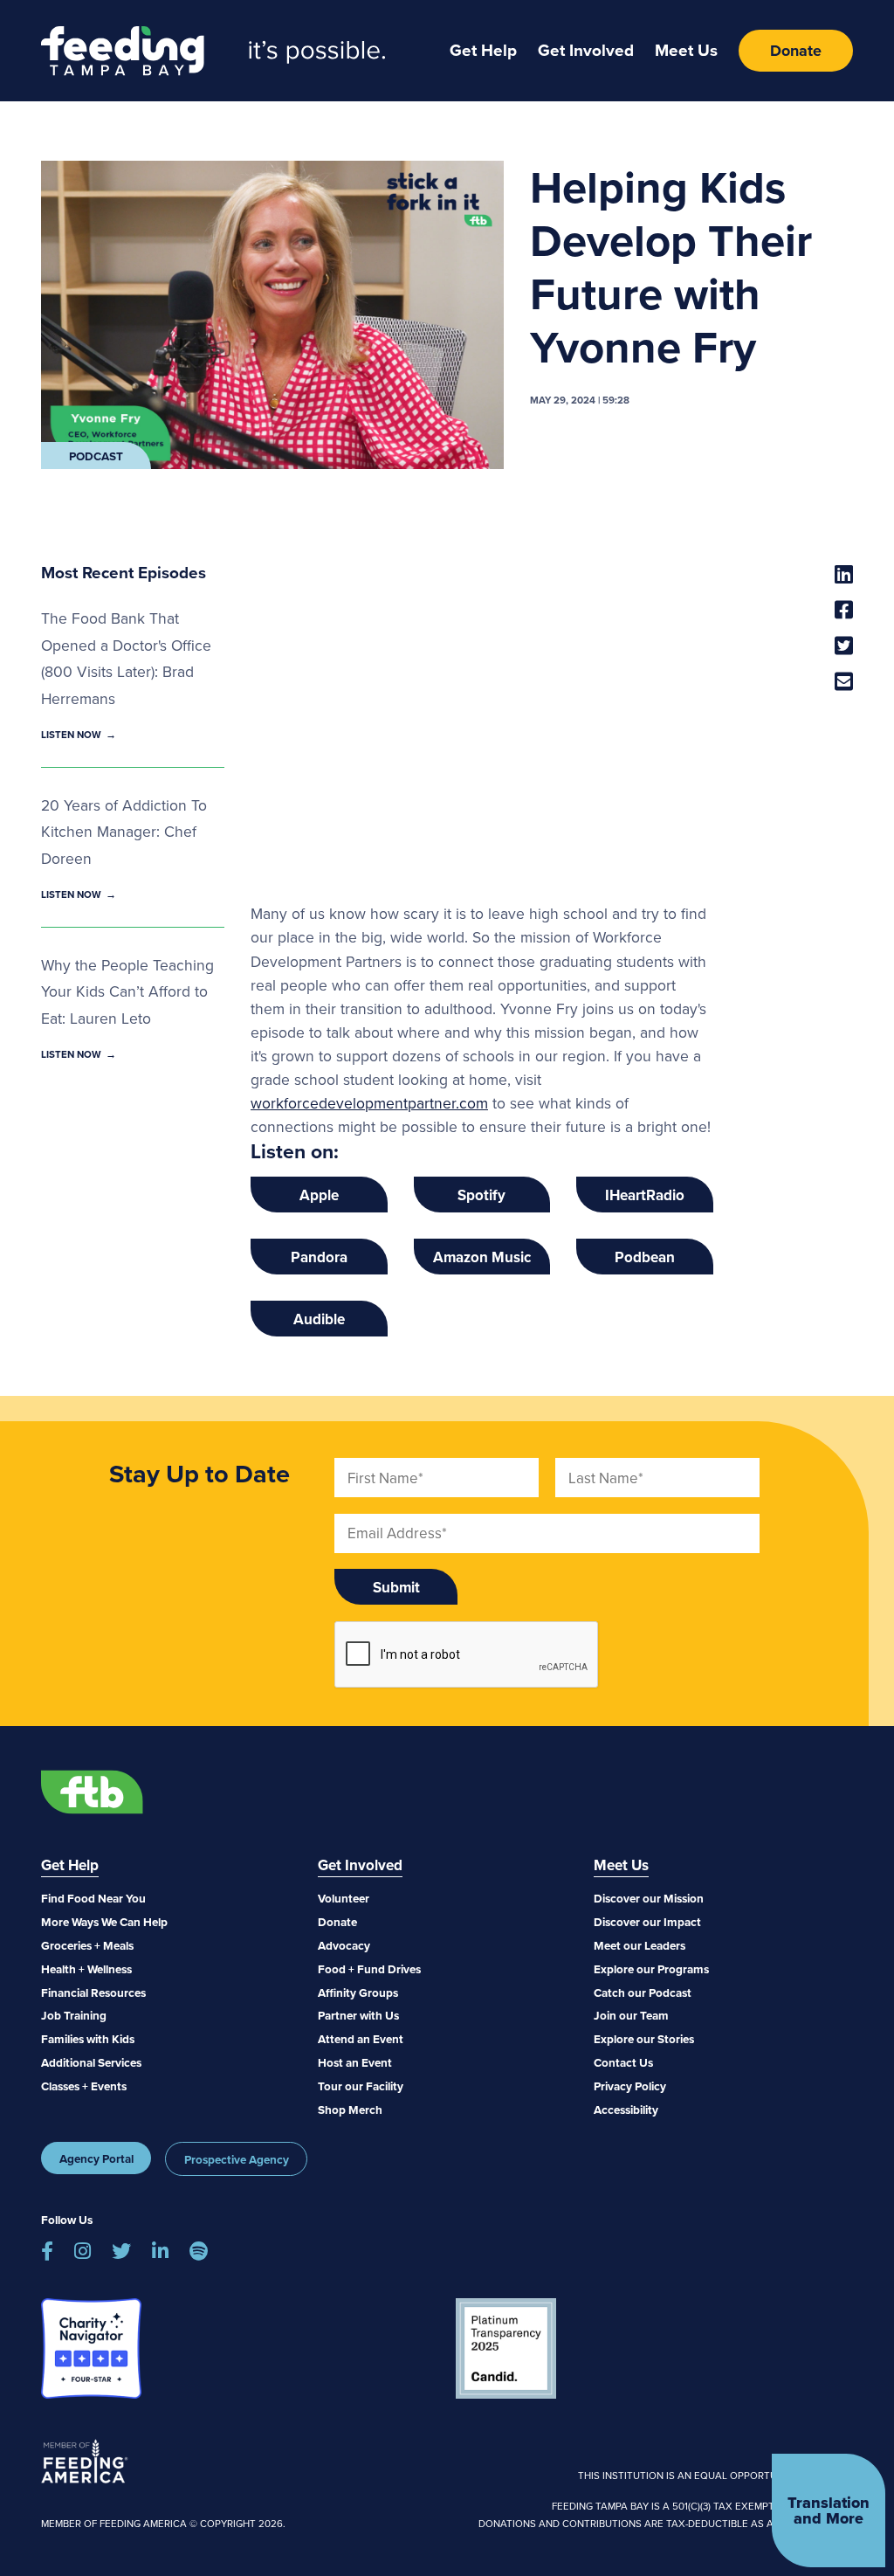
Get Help (483, 50)
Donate (796, 51)
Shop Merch (350, 2110)
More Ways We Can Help (104, 1922)
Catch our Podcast (643, 1992)
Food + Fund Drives (369, 1969)
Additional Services (91, 2062)
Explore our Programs (651, 1969)
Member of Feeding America (85, 2461)
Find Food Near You (93, 1898)
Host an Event (355, 2062)
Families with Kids (88, 2039)
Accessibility (626, 2110)
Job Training (74, 2015)
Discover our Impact (647, 1922)
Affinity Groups (358, 1992)
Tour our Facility (361, 2086)
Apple (319, 1195)
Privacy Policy (630, 2086)
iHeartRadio (645, 1195)
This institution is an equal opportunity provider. (715, 2476)
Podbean (645, 1257)
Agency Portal (96, 2158)
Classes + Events (84, 2086)
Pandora (319, 1257)
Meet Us (686, 50)
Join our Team (631, 2015)
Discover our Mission (649, 1898)
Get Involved (586, 50)
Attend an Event (361, 2039)
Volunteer (344, 1898)
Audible (319, 1319)
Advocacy (344, 1945)
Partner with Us (358, 2015)
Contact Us (623, 2062)
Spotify (481, 1195)
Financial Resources (93, 1992)
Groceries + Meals (87, 1945)
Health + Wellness (86, 1969)
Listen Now (71, 735)
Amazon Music (482, 1257)
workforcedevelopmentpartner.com (369, 1103)
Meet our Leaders (640, 1945)
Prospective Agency (237, 2159)
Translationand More (829, 2510)
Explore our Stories (644, 2039)
